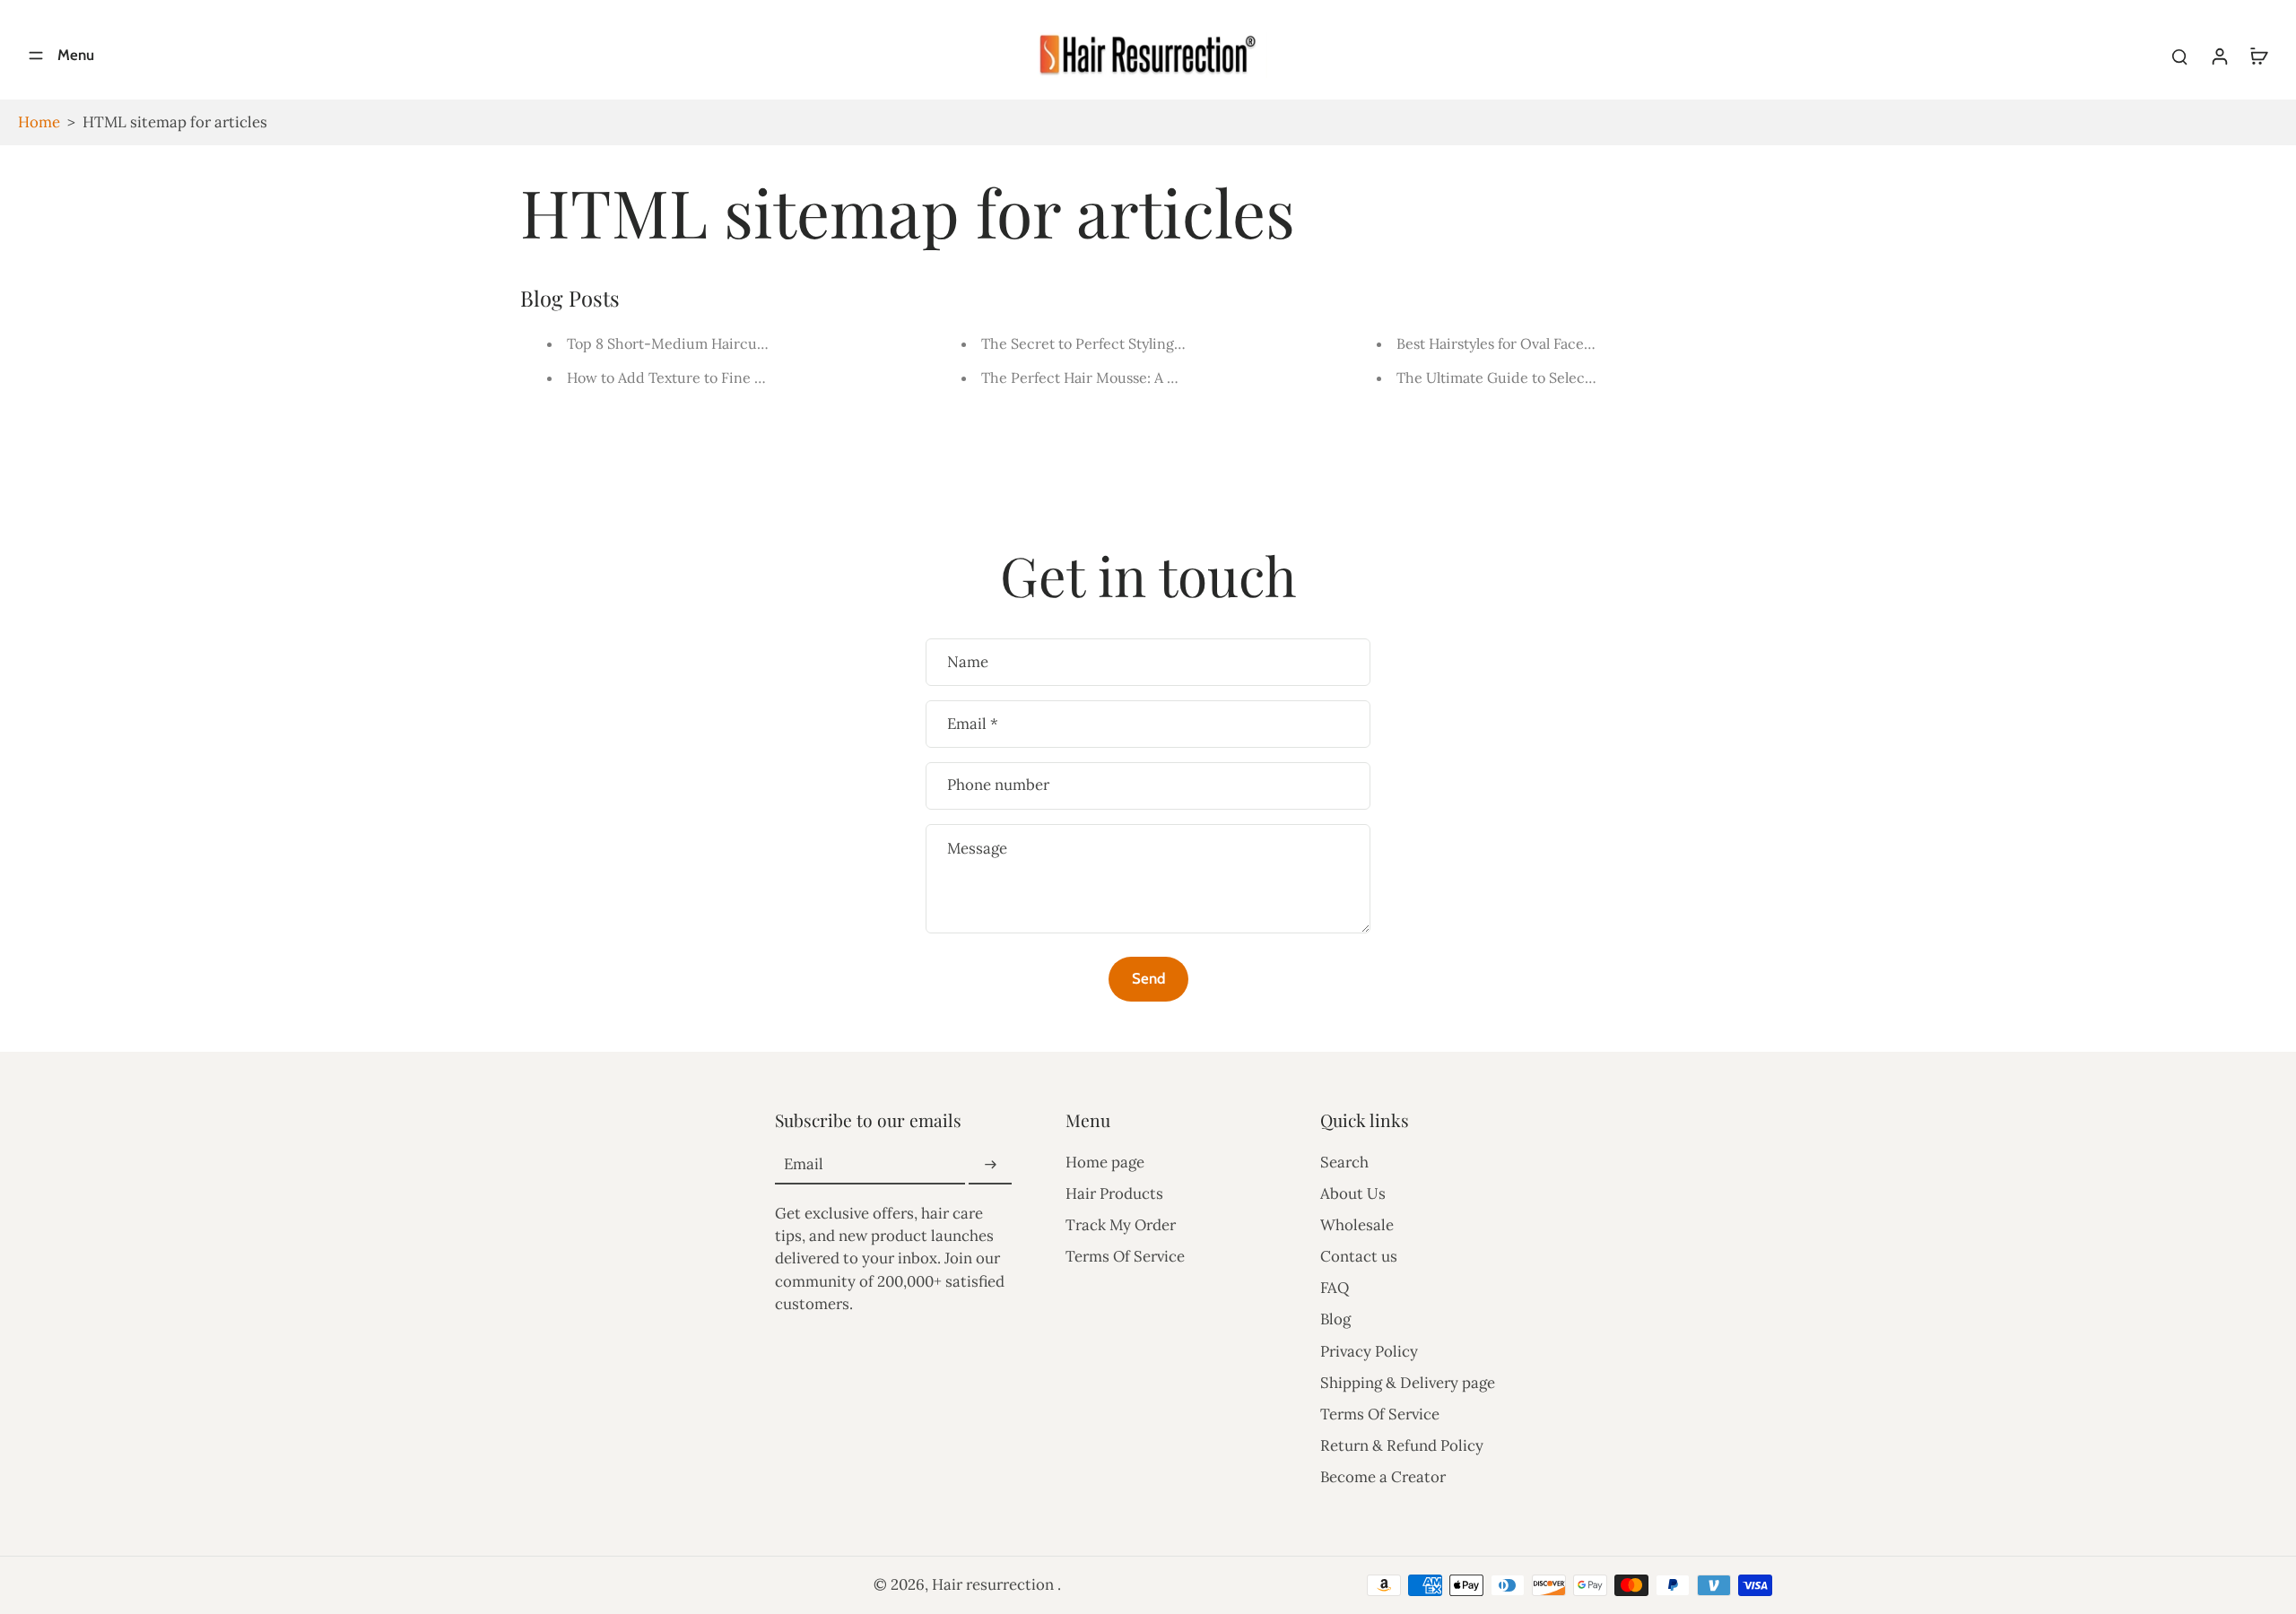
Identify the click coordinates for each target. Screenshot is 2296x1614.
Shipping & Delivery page (1408, 1383)
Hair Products (1114, 1193)
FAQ (1335, 1288)
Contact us (1359, 1256)
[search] (2179, 56)
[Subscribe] (990, 1165)
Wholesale (1357, 1225)
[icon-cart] (2258, 56)
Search (1344, 1162)
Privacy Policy (1369, 1351)
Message (977, 848)
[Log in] (2219, 55)
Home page (1105, 1162)
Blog (1335, 1319)
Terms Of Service (1125, 1256)
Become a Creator (1383, 1477)
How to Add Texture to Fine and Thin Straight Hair (735, 377)
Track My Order (1121, 1225)
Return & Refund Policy (1402, 1445)
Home (39, 122)
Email (973, 724)
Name (968, 662)
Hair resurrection (995, 1584)
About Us (1353, 1193)
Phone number (998, 785)
